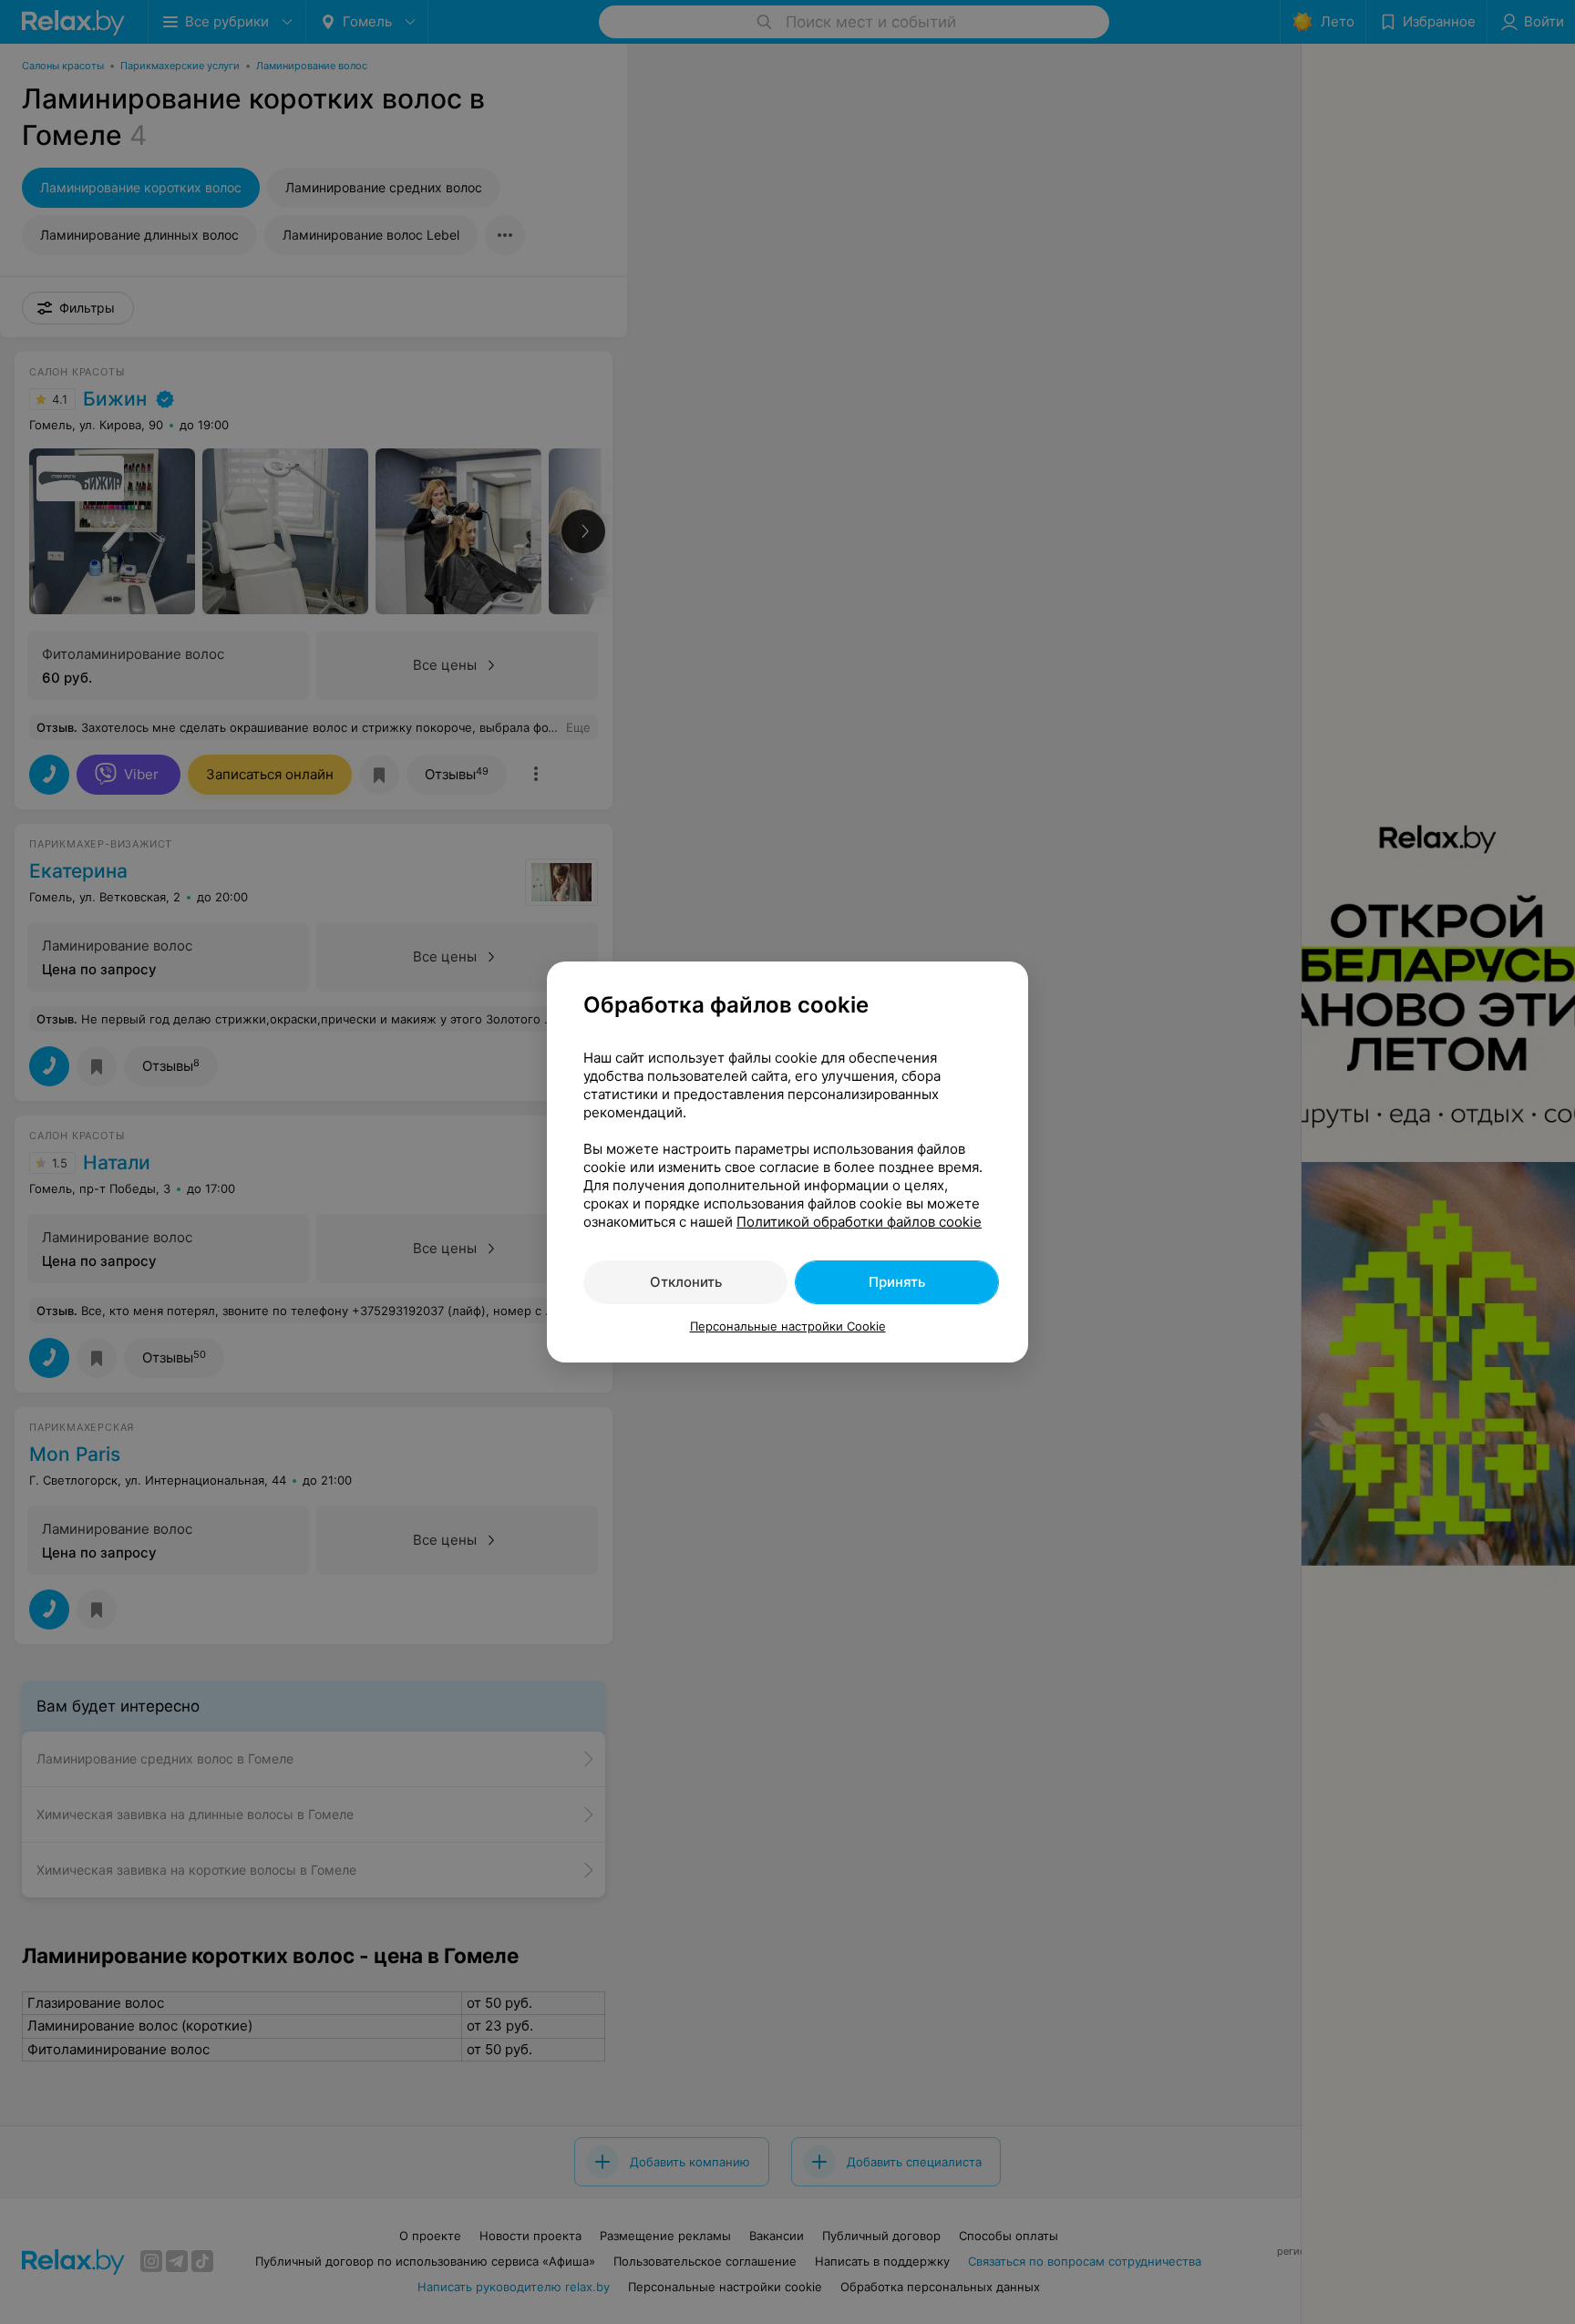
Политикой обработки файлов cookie (859, 1222)
